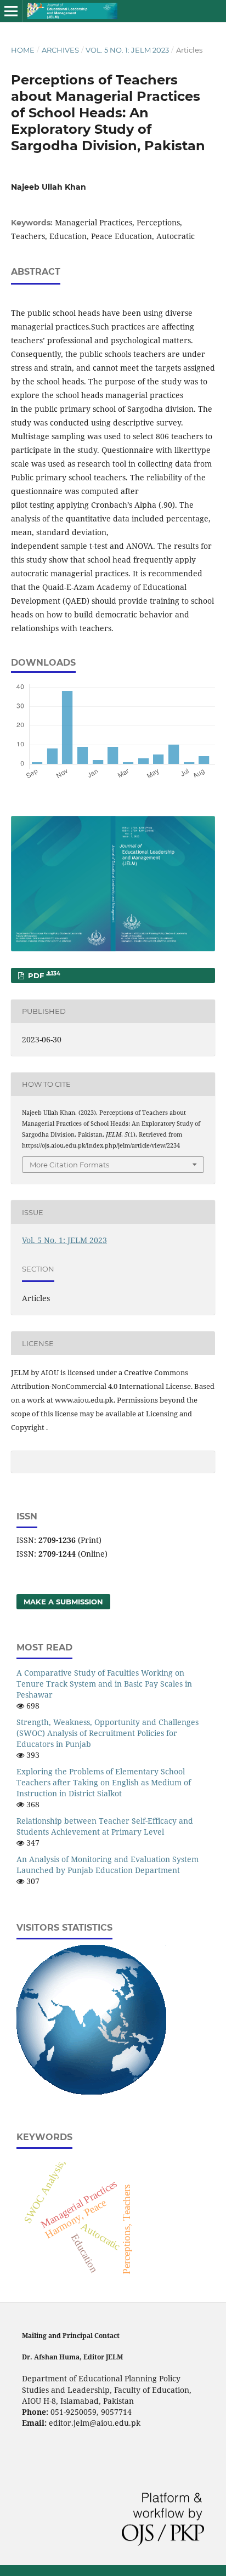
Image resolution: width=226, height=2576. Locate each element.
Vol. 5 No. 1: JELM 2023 (127, 50)
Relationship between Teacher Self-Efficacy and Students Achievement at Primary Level (105, 1826)
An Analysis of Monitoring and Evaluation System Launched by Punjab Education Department (108, 1865)
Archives (60, 50)
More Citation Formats (69, 1165)
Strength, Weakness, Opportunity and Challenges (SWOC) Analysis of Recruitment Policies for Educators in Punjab (108, 1733)
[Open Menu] (11, 11)
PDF (43, 975)
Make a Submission (63, 1602)
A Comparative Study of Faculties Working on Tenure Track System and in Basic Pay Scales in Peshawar (104, 1684)
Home (23, 50)
